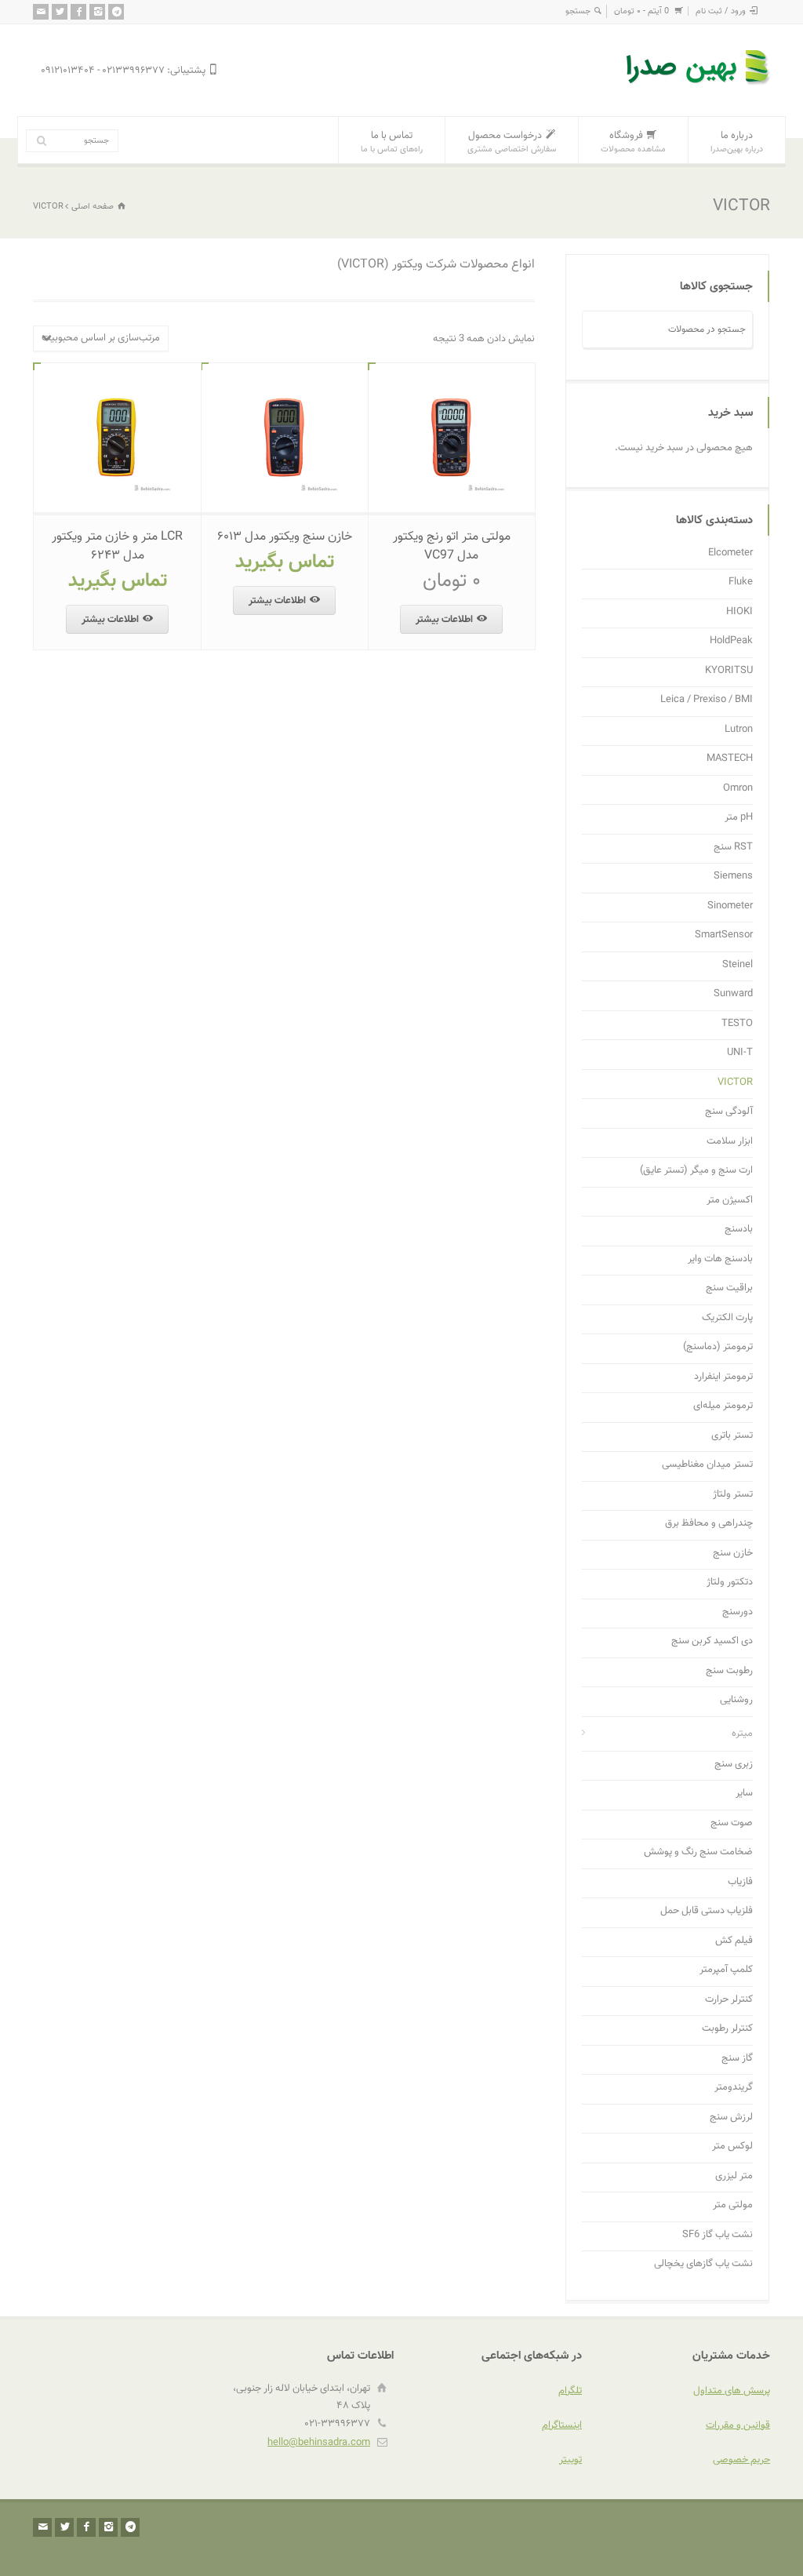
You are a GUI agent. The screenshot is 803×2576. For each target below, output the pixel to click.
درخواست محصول (512, 142)
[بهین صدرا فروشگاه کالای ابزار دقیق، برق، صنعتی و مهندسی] (699, 87)
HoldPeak (731, 641)
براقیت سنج (729, 1288)
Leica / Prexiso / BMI (707, 700)
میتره (742, 1734)
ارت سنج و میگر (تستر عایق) (696, 1171)
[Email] (41, 12)
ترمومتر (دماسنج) (718, 1347)
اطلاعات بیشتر (444, 620)
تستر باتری (732, 1436)
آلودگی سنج (729, 1112)
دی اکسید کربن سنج (712, 1641)
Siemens (733, 877)
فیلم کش (734, 1941)
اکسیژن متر (730, 1201)
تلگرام (570, 2391)
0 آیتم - (641, 11)
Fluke (741, 582)
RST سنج (733, 848)
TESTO (737, 1024)
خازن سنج (733, 1554)
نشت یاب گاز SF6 (718, 2235)
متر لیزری (734, 2176)
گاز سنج (737, 2059)
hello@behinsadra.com (319, 2443)
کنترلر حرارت (729, 2000)
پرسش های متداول (732, 2391)
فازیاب (740, 1882)
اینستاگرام (562, 2425)
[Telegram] (116, 12)
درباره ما (737, 142)
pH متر (739, 818)
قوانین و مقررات (738, 2425)
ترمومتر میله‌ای (723, 1406)
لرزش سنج (731, 2118)
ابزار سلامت (730, 1142)
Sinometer (730, 906)
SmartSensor (724, 935)
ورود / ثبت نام (721, 11)
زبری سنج (734, 1765)
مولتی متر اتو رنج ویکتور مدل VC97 (452, 546)
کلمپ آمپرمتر (726, 1970)
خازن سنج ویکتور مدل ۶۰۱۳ (285, 537)
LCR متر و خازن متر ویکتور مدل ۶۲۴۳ (117, 546)
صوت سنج (732, 1823)
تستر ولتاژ (733, 1495)
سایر (744, 1794)
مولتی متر (733, 2205)
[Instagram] (97, 12)
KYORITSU (729, 671)
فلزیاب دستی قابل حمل (707, 1911)
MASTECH (730, 759)
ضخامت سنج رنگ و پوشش (698, 1852)
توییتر (570, 2460)
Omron (738, 789)
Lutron (739, 730)
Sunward (733, 994)
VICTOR (735, 1083)
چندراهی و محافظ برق (709, 1524)
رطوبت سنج (729, 1671)
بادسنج (739, 1230)
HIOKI (739, 612)
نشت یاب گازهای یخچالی (703, 2264)
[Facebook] (78, 12)
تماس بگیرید (285, 562)
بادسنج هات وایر (720, 1259)
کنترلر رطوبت (727, 2029)
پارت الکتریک (727, 1318)
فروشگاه (633, 142)
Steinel (738, 965)
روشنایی (736, 1700)
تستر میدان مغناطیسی (707, 1465)
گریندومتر (734, 2088)
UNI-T (740, 1053)
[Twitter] (60, 12)
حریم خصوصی (741, 2460)
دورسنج (738, 1612)
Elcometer (730, 553)
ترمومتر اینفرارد (723, 1377)
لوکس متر (732, 2147)
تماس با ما (392, 142)
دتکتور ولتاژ (730, 1583)
